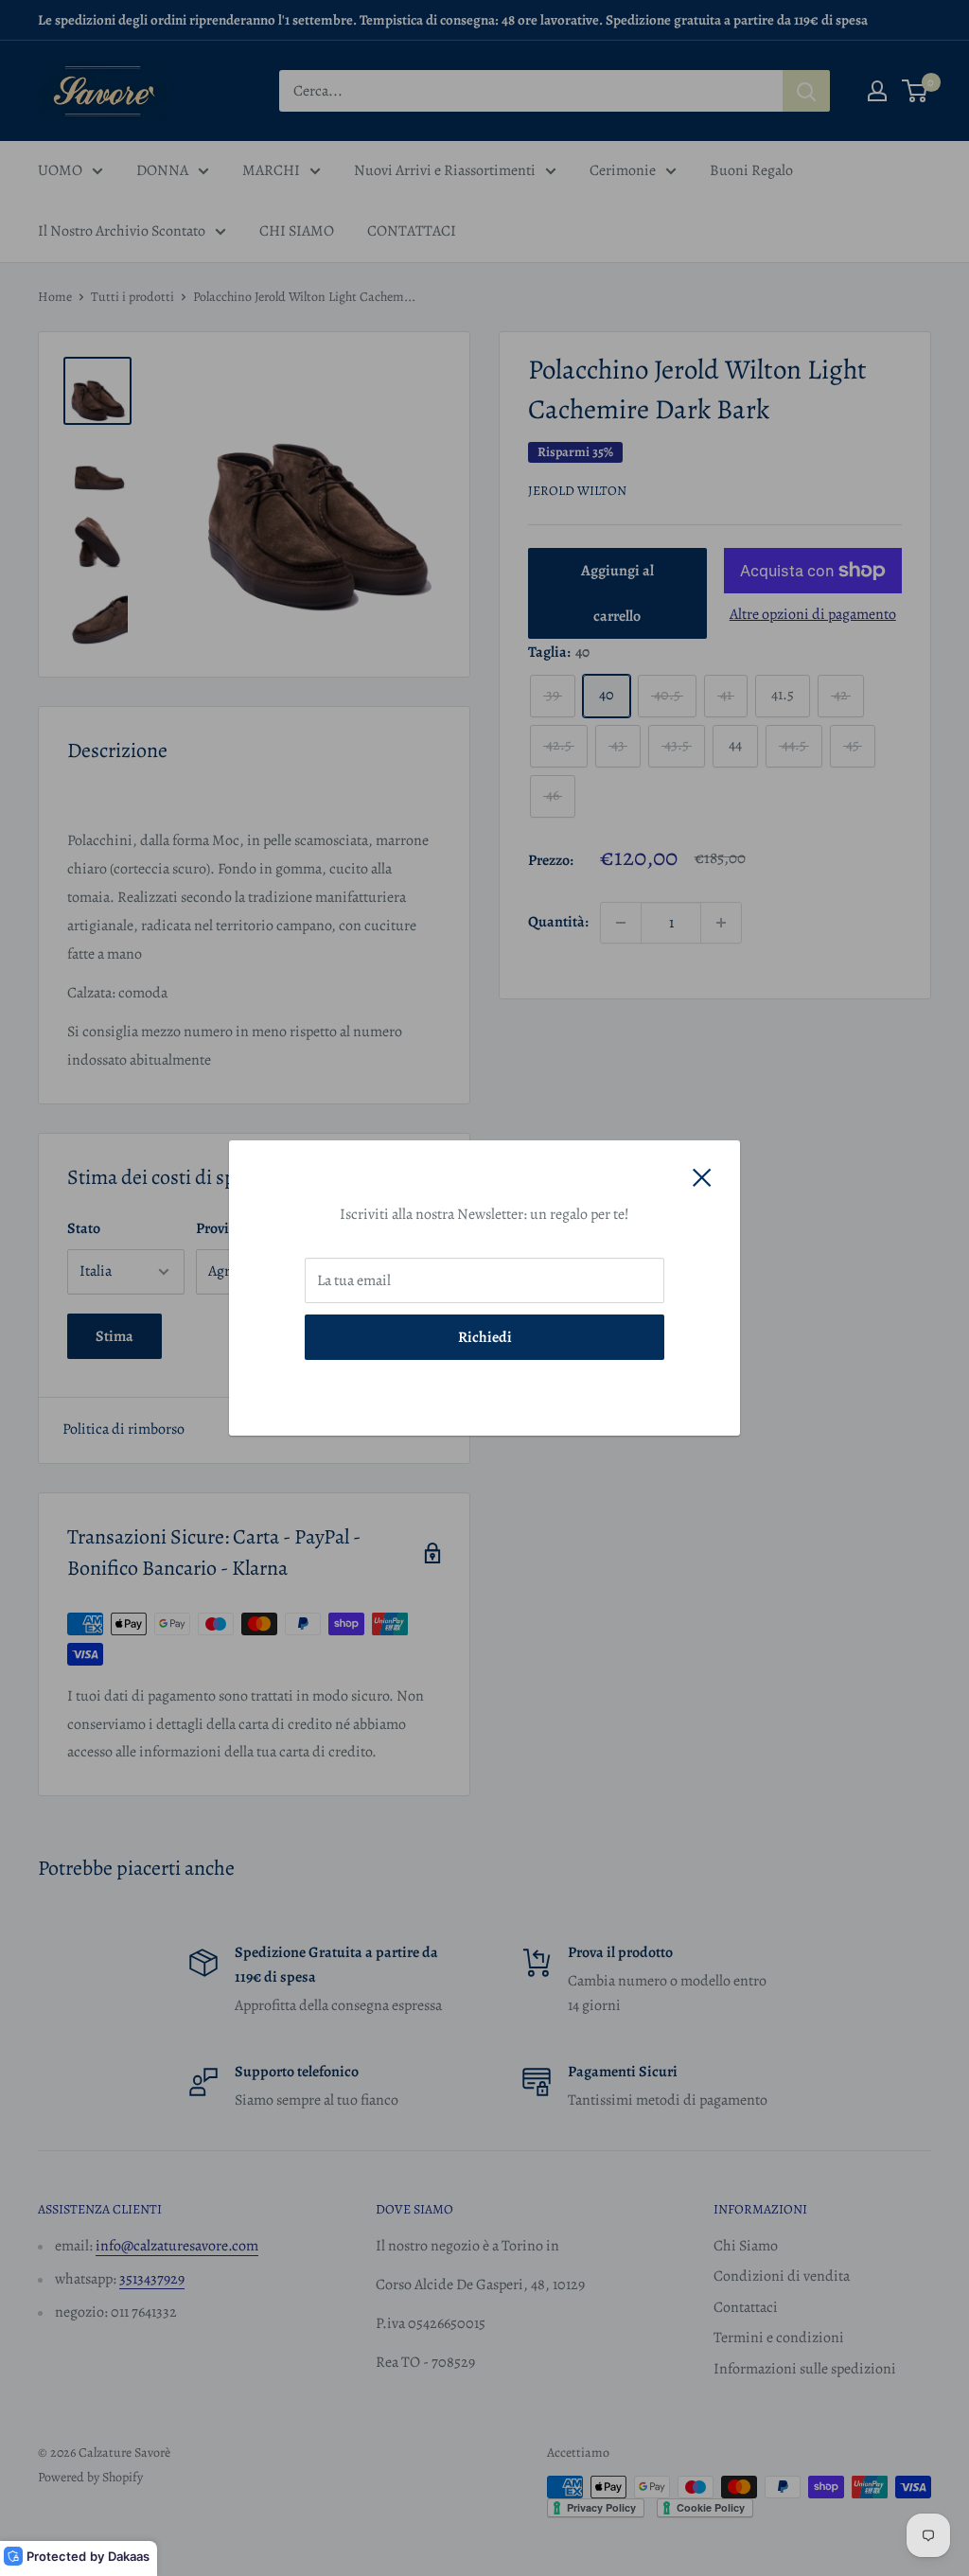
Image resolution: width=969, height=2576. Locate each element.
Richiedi (485, 1337)
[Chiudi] (702, 1177)
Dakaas (129, 2556)
